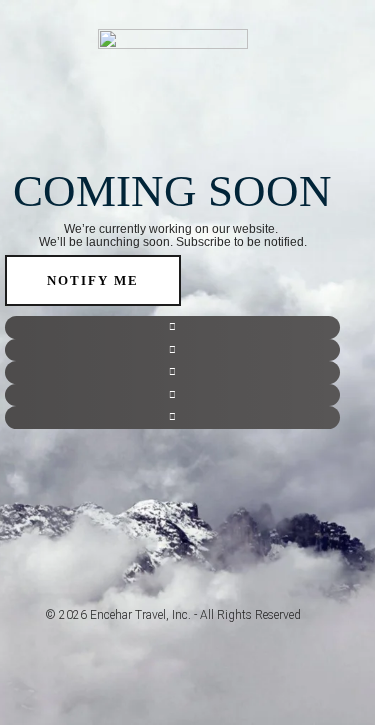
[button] (172, 327)
